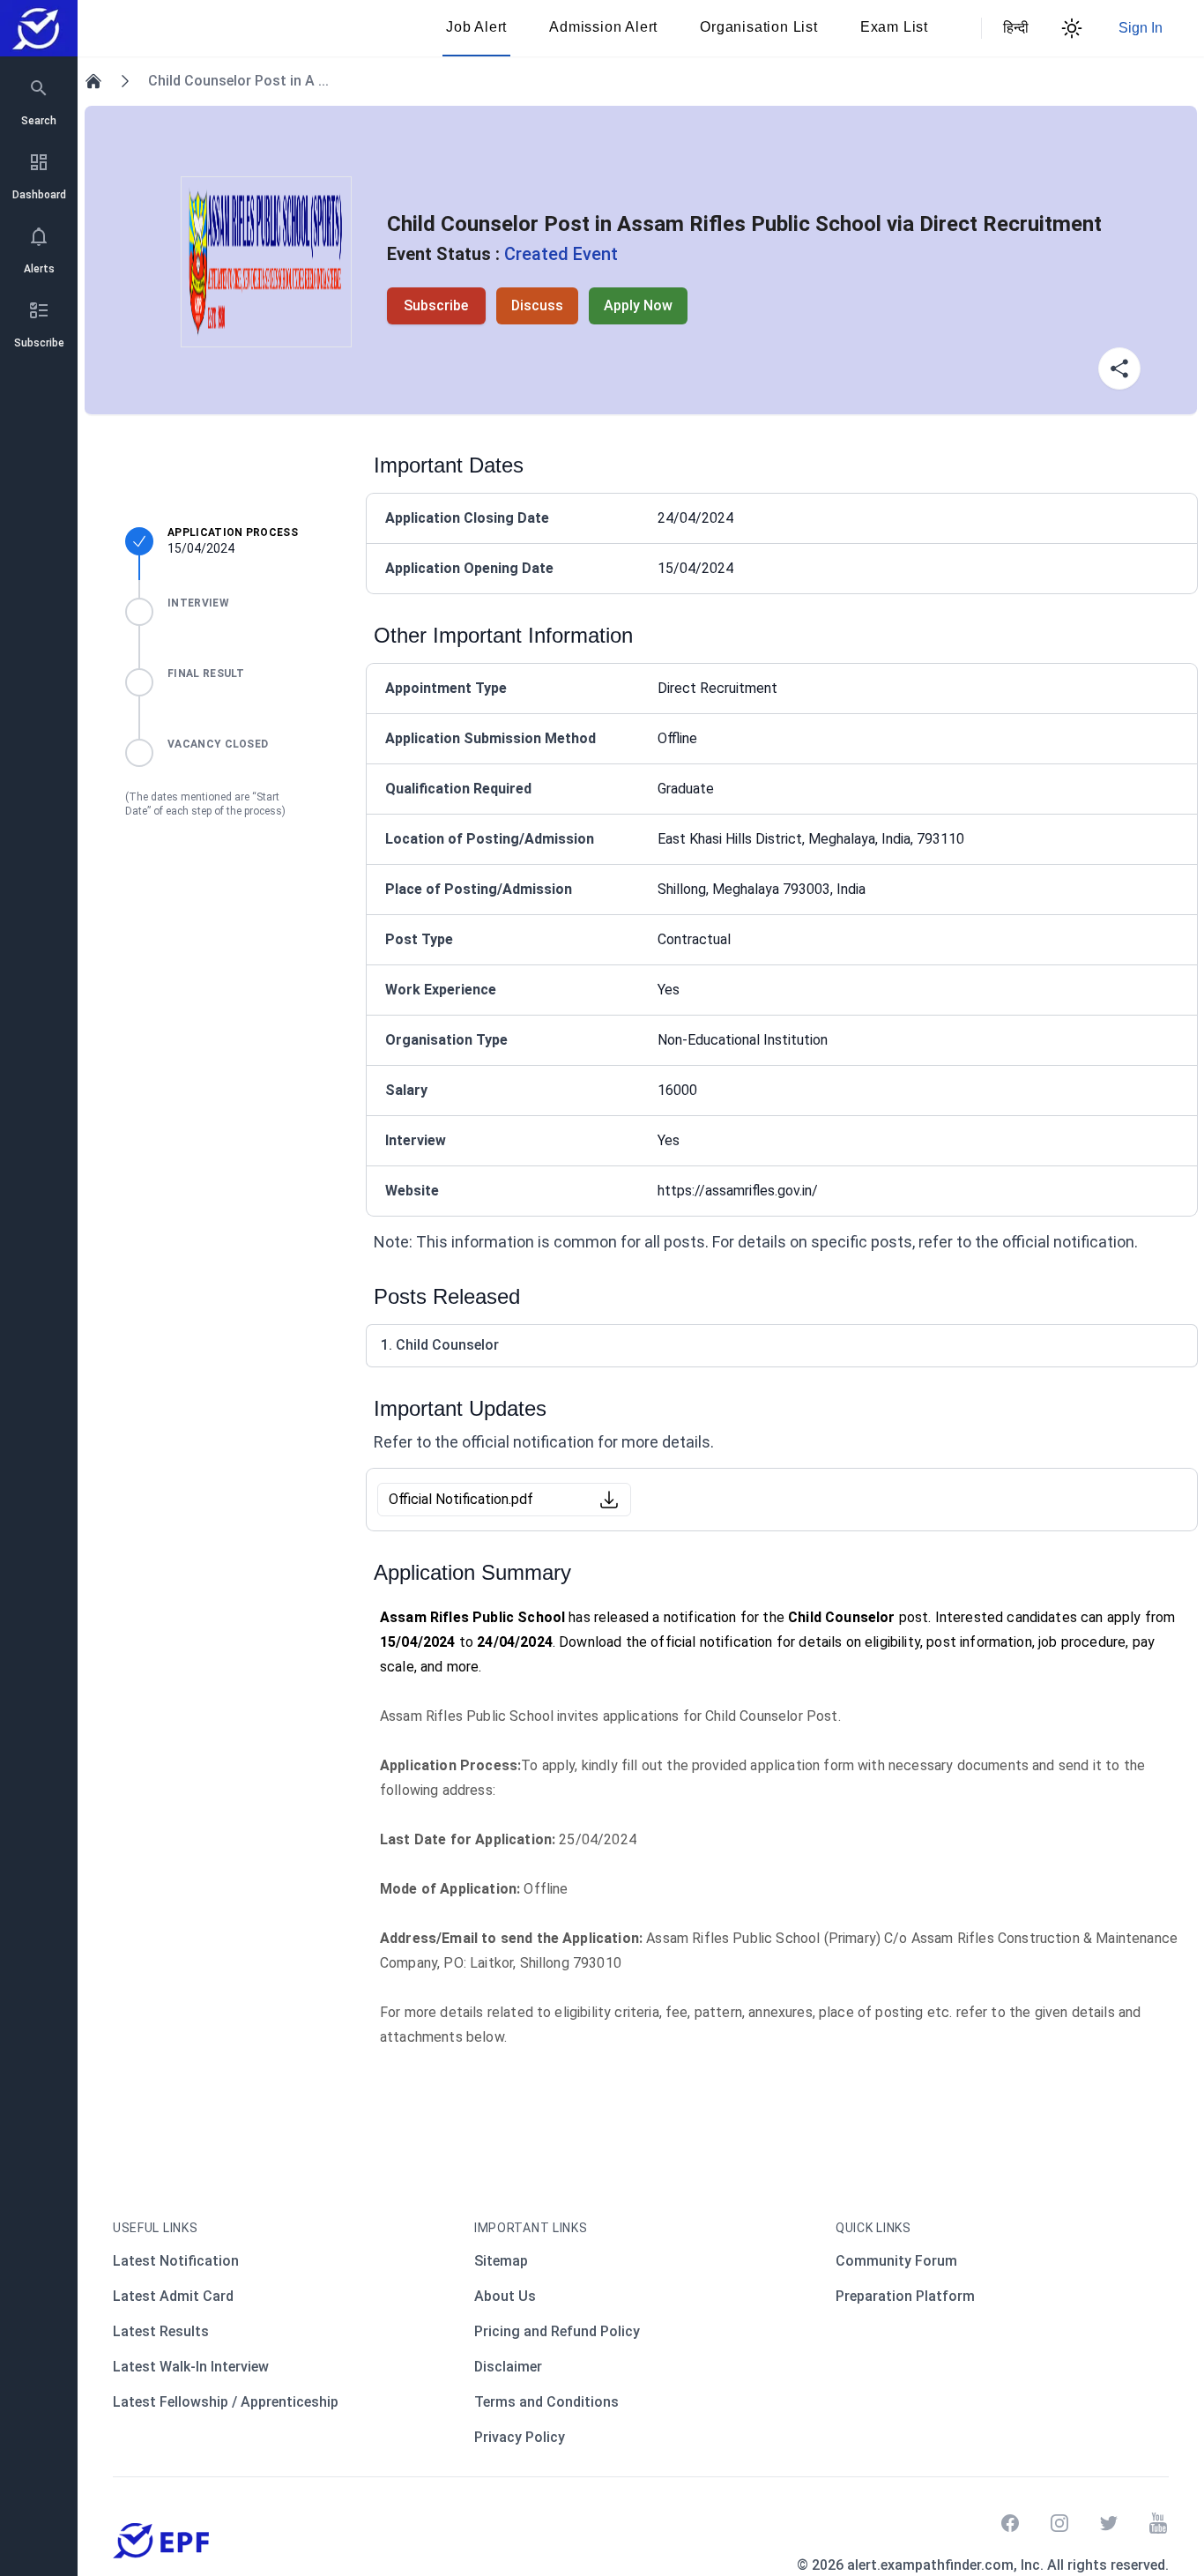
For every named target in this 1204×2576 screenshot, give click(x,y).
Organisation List (759, 27)
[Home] (93, 81)
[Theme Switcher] (1072, 28)
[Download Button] (609, 1500)
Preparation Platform (905, 2296)
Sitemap (501, 2261)
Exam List (894, 27)
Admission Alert (603, 27)
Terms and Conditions (546, 2402)
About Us (505, 2296)
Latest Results (161, 2331)
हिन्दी (1014, 28)
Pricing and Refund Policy (557, 2331)
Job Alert (476, 27)
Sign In (1141, 28)
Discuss (537, 305)
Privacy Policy (520, 2437)
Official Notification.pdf (461, 1499)
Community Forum (896, 2261)
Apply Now (638, 305)
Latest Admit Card (173, 2296)
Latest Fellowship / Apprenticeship (226, 2402)
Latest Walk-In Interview (191, 2367)
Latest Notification (176, 2261)
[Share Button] (1119, 369)
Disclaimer (508, 2367)
